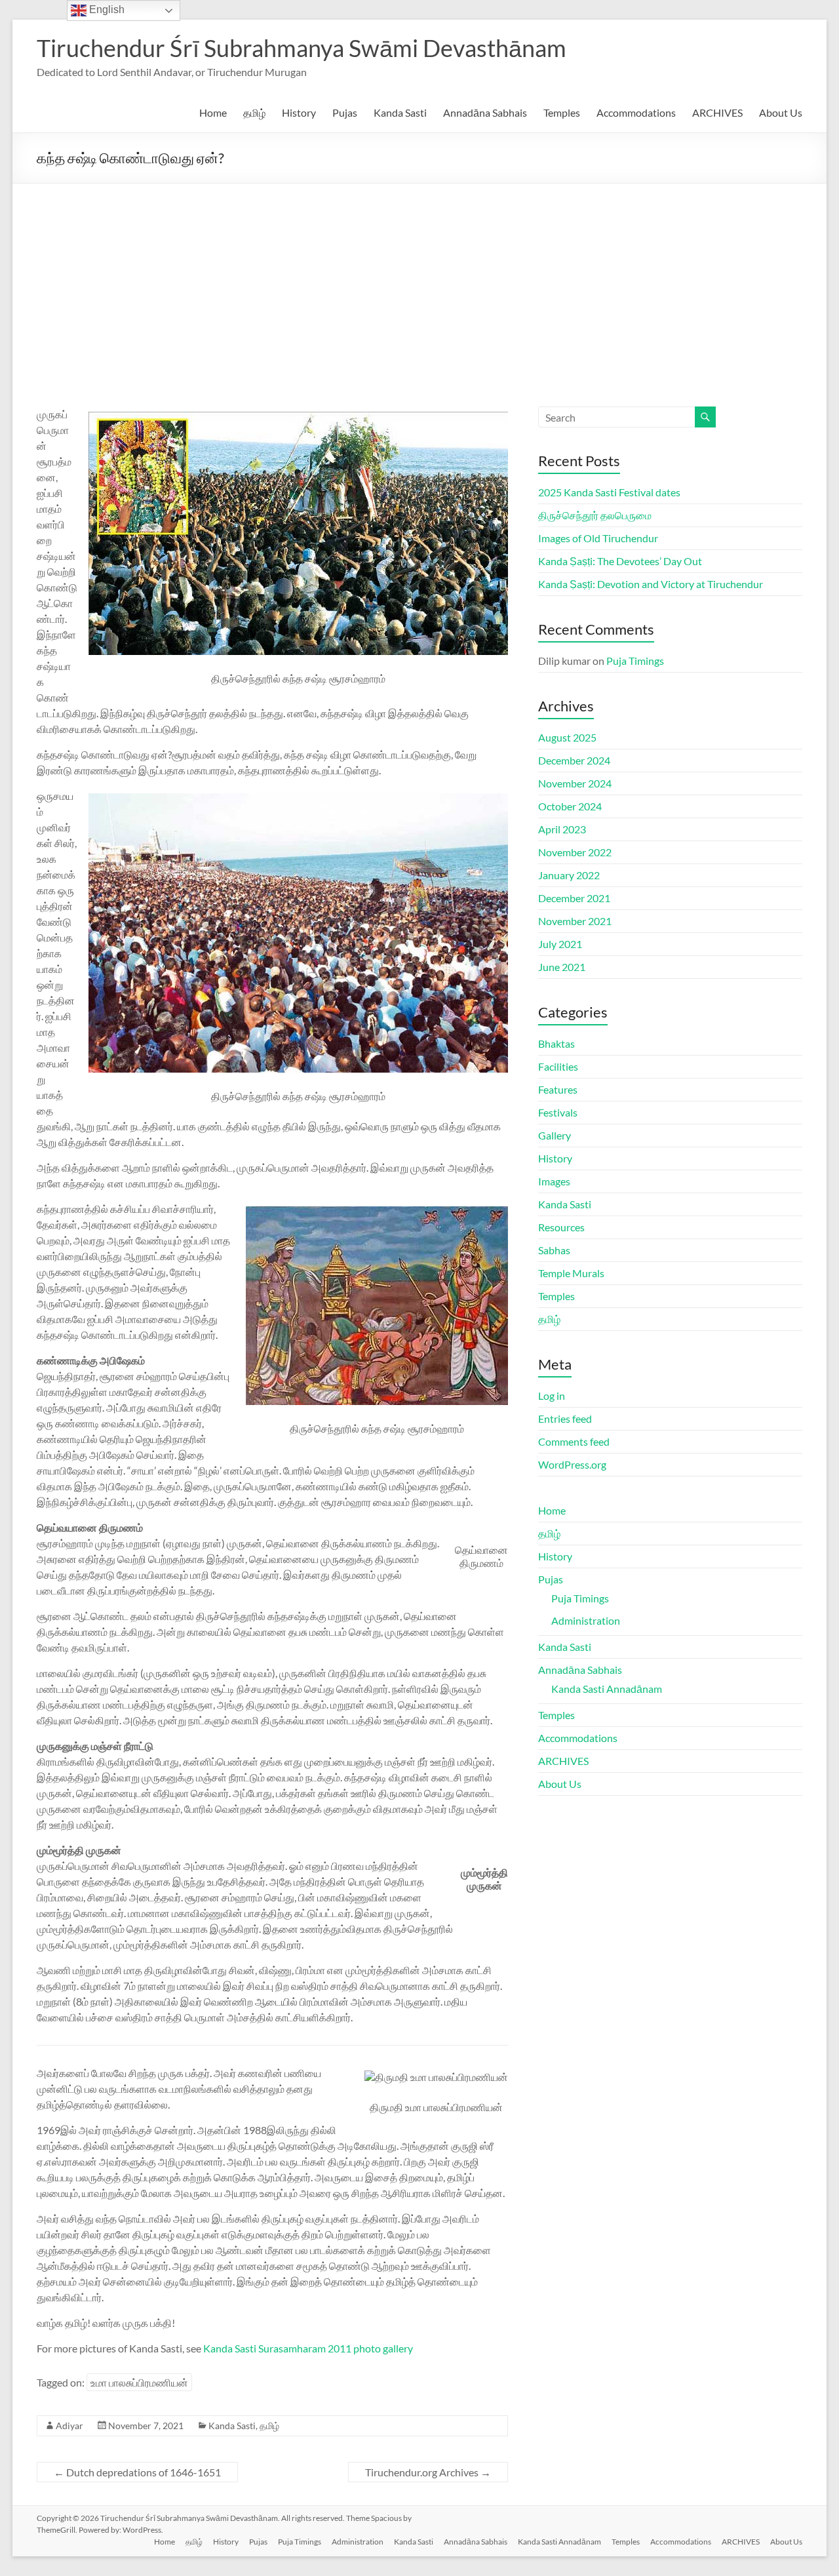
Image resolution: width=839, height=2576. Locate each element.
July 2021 (560, 944)
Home (213, 112)
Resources (561, 1227)
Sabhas (554, 1250)
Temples (562, 112)
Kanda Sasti (400, 112)
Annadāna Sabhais (485, 112)
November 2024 (575, 783)
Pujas (345, 112)
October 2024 (570, 806)
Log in (552, 1396)
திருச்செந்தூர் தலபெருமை (595, 515)
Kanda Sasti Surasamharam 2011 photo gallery (308, 2348)
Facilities (558, 1066)
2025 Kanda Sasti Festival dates (609, 492)
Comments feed (574, 1441)
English (106, 10)
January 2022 (569, 875)
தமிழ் (254, 112)
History (299, 112)
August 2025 (567, 737)
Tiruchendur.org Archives (428, 2472)
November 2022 (575, 852)
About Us (781, 112)
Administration (586, 1620)
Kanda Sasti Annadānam (607, 1689)
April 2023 (562, 829)
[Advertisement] (419, 282)
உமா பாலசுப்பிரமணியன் (139, 2382)
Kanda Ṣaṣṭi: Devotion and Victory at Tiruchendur (651, 584)
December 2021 (574, 898)
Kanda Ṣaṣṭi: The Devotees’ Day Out (620, 561)
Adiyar (69, 2426)
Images (554, 1181)
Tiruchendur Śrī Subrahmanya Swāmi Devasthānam (302, 48)
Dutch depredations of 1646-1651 (137, 2472)
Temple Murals (571, 1273)
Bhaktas (556, 1043)
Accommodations (636, 112)
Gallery (555, 1135)
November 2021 (575, 921)
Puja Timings (635, 661)
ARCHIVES (717, 112)
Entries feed (565, 1418)
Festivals (558, 1112)
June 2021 (562, 967)
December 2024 (574, 760)
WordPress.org (572, 1464)
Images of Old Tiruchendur (598, 538)
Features (558, 1089)
